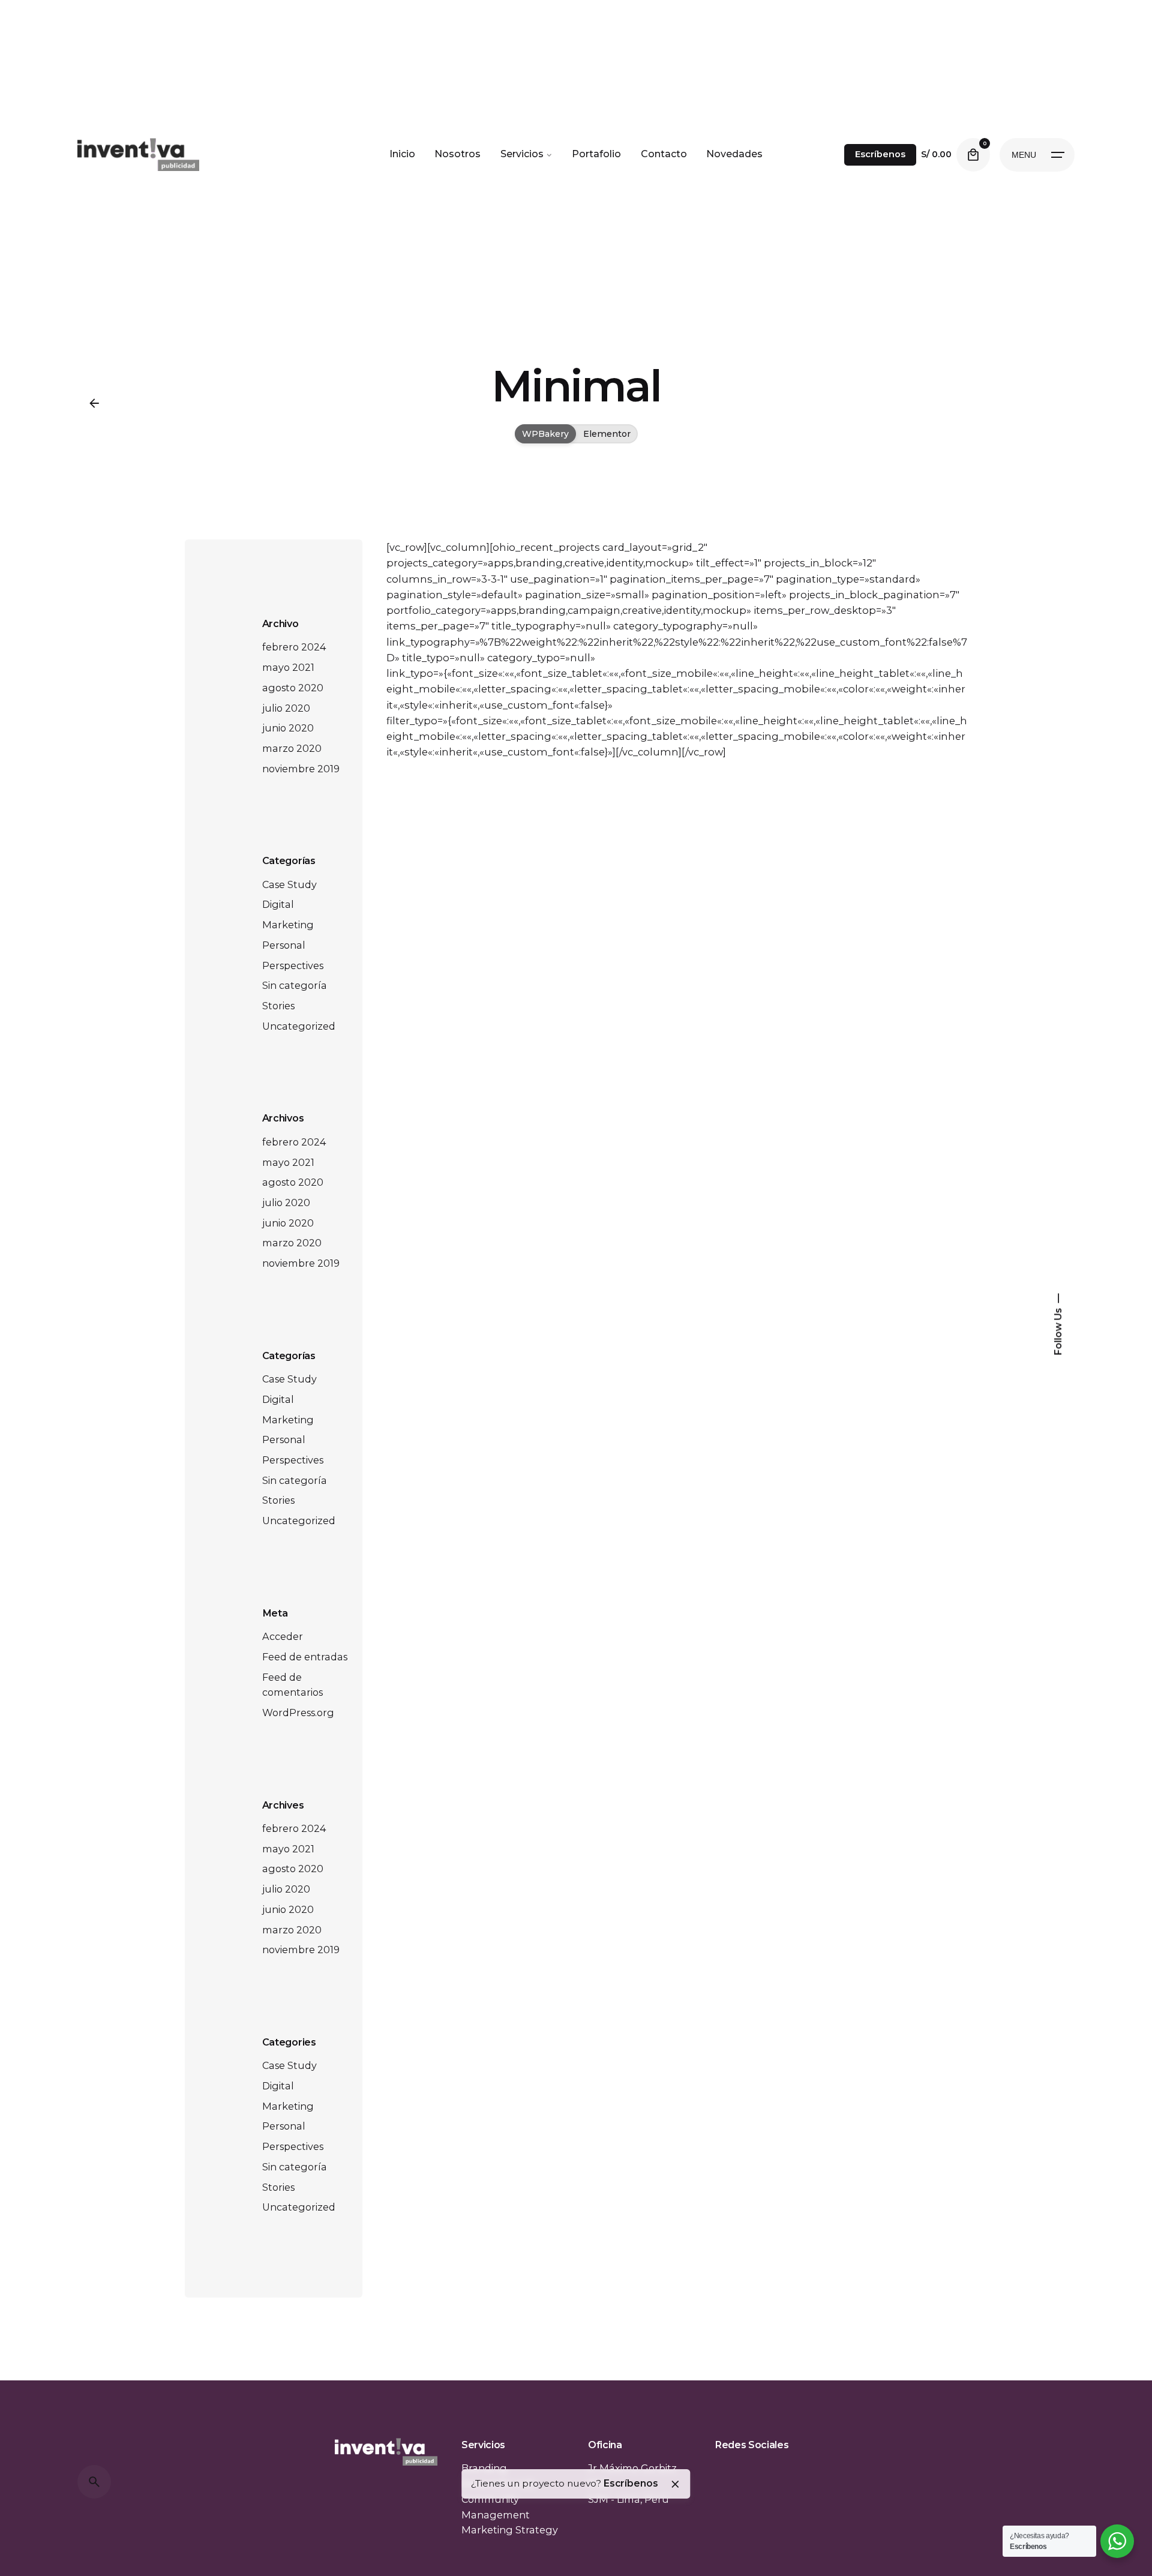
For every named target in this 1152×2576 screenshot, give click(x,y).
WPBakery (545, 434)
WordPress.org (298, 1713)
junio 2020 (288, 728)
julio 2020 (286, 708)
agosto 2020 (293, 688)
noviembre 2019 (301, 769)
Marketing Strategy (510, 2530)
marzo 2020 (292, 748)
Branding (484, 2468)
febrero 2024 (294, 647)
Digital (278, 904)
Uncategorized (299, 1026)
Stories (278, 1006)
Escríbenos (880, 154)
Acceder (283, 1636)
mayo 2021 (288, 667)
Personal (284, 945)
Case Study (289, 884)
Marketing (288, 925)
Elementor (607, 434)
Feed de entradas (305, 1657)
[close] (675, 2484)
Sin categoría (295, 985)
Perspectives (293, 965)
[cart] (973, 155)
